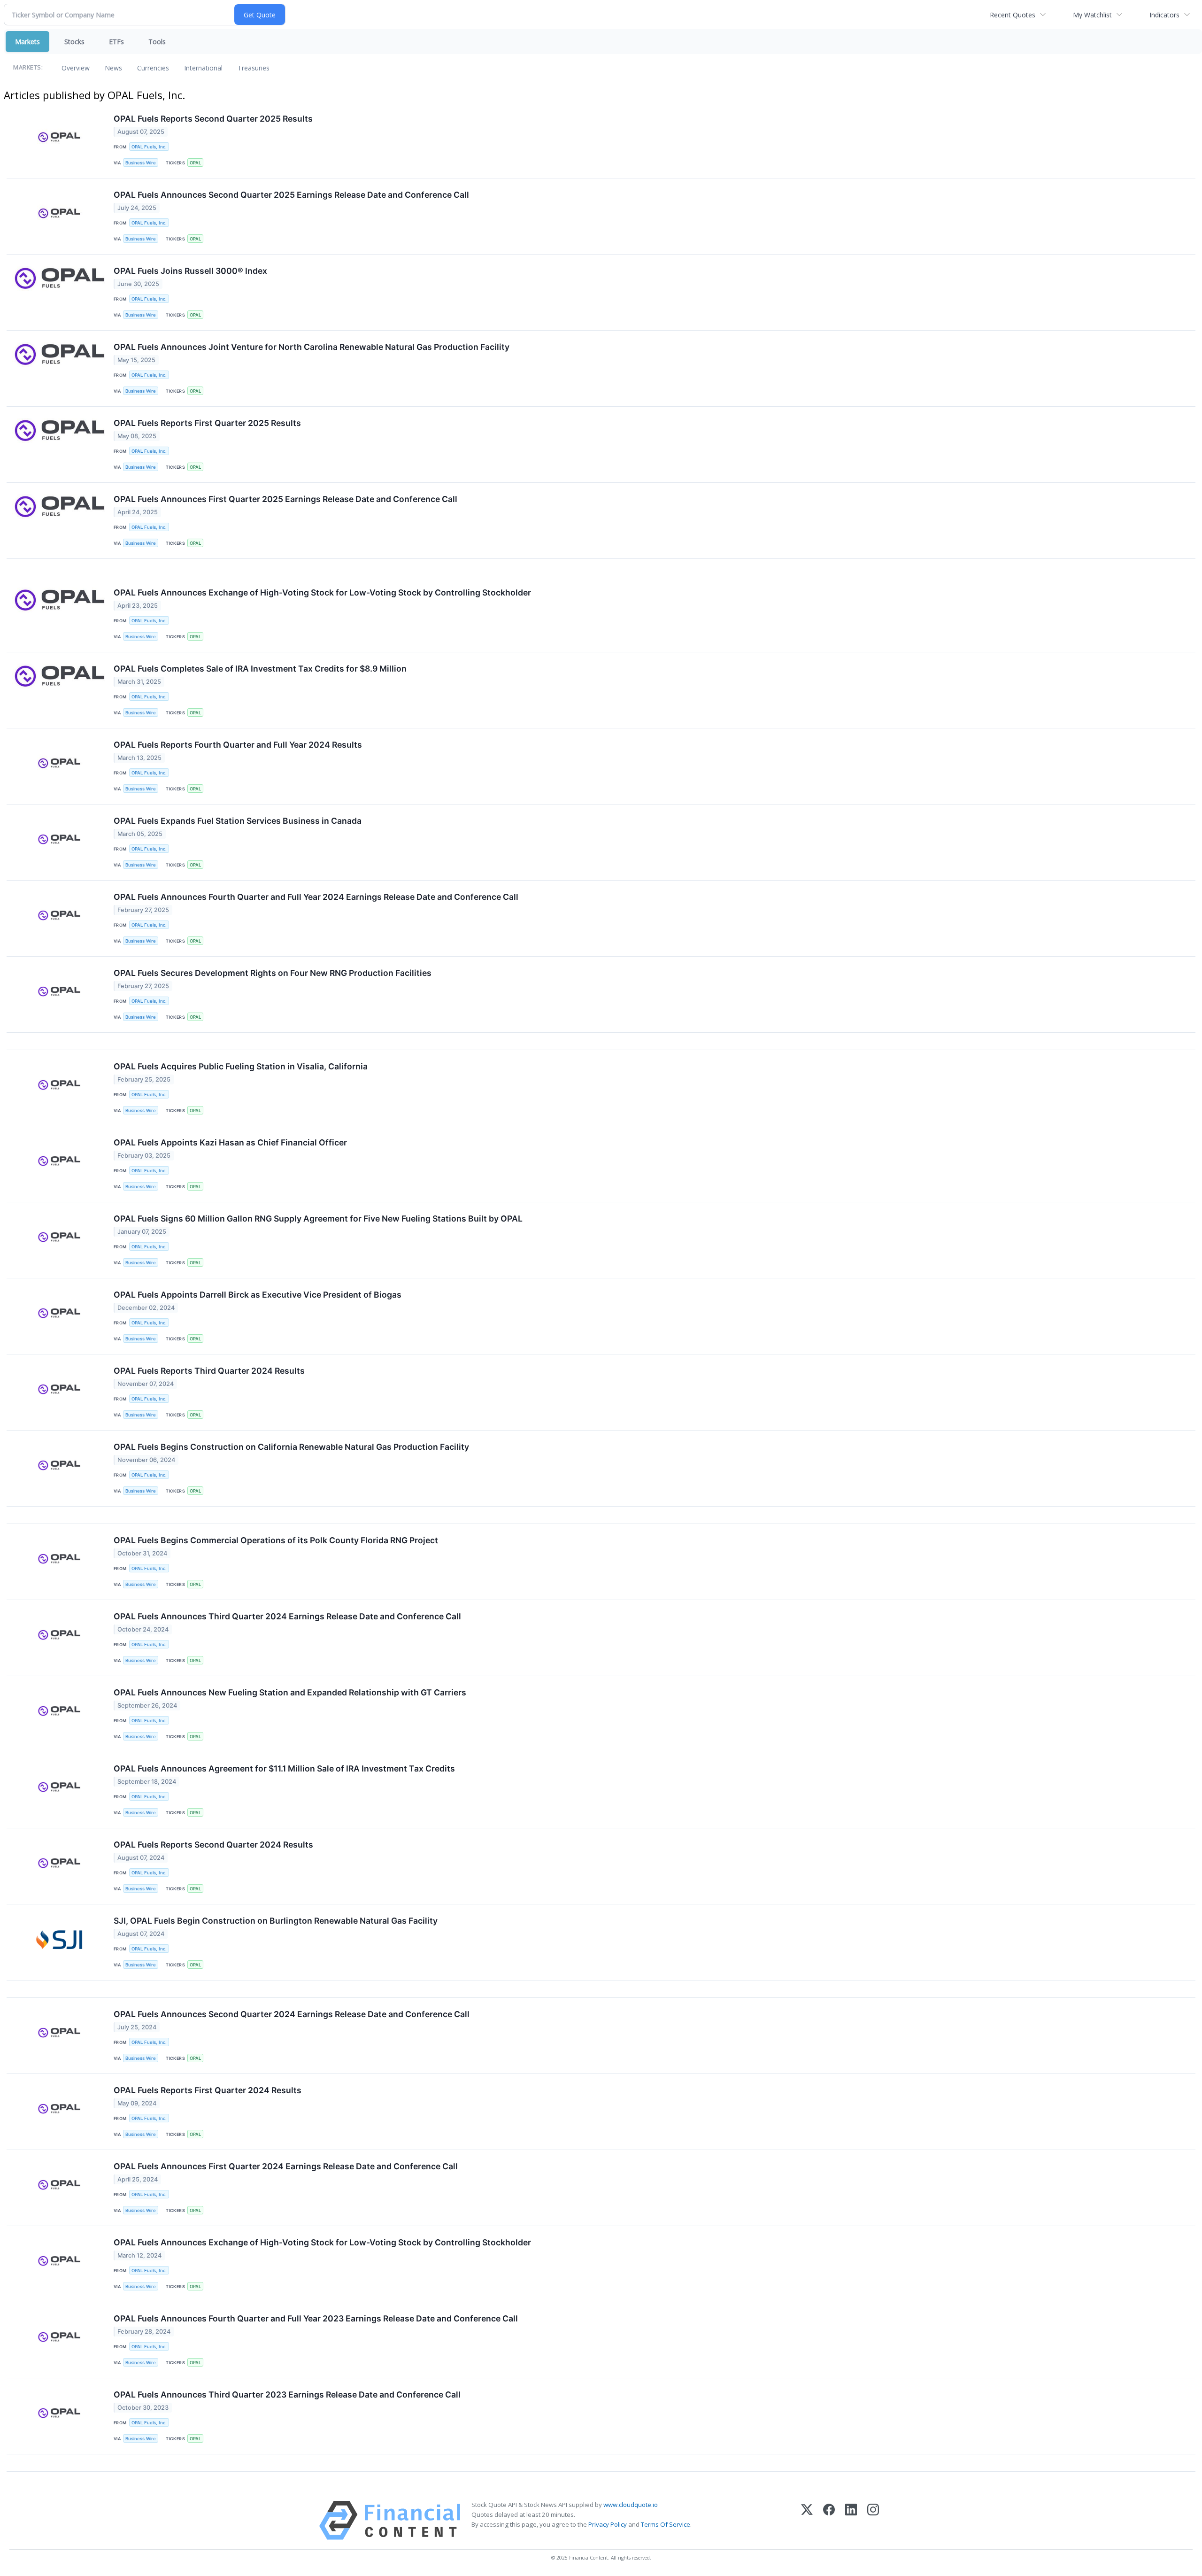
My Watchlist (1092, 15)
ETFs (116, 42)
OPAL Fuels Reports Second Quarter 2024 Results (213, 1845)
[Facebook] (829, 2520)
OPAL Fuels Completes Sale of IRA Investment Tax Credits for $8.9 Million (260, 669)
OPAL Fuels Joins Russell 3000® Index (190, 271)
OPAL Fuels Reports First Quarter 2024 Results (208, 2090)
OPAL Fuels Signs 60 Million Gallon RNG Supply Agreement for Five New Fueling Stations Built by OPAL (318, 1218)
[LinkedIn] (851, 2520)
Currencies (153, 68)
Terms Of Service (666, 2524)
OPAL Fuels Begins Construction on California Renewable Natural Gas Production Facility (291, 1447)
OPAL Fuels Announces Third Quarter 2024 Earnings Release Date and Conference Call (287, 1616)
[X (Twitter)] (807, 2520)
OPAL (195, 163)
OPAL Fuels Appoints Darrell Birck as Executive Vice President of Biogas (258, 1295)
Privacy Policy (608, 2524)
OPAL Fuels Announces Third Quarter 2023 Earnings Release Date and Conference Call (287, 2394)
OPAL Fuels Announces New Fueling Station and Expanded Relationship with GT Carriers (290, 1692)
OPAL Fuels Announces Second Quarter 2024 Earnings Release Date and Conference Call (292, 2014)
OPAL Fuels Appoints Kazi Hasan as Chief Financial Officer (230, 1142)
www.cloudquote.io (631, 2505)
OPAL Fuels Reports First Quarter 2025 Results (207, 423)
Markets (27, 42)
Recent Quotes (1013, 15)
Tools (157, 42)
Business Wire (141, 163)
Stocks (74, 42)
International (203, 68)
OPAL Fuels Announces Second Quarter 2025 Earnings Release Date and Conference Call (291, 195)
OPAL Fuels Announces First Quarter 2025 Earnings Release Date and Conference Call (285, 499)
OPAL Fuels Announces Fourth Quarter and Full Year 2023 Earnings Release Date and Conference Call (316, 2318)
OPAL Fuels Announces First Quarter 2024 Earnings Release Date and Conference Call (286, 2166)
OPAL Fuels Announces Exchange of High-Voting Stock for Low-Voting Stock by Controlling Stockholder (322, 592)
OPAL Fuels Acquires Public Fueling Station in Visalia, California (241, 1066)
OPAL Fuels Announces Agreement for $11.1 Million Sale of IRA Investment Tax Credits (284, 1768)
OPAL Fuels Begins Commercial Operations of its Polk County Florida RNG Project (276, 1540)
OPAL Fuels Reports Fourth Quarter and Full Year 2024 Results (238, 745)
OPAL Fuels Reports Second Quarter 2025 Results (213, 119)
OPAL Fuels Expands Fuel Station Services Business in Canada (238, 821)
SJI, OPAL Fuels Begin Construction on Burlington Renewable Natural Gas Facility (276, 1921)
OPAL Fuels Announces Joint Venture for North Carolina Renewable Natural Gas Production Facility (312, 347)
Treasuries (254, 68)
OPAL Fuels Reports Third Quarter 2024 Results (209, 1371)
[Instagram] (873, 2520)
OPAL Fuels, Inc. (149, 147)
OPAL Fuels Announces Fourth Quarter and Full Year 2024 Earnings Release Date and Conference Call (316, 897)
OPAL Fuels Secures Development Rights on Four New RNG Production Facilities (273, 973)
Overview (76, 68)
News (113, 68)
